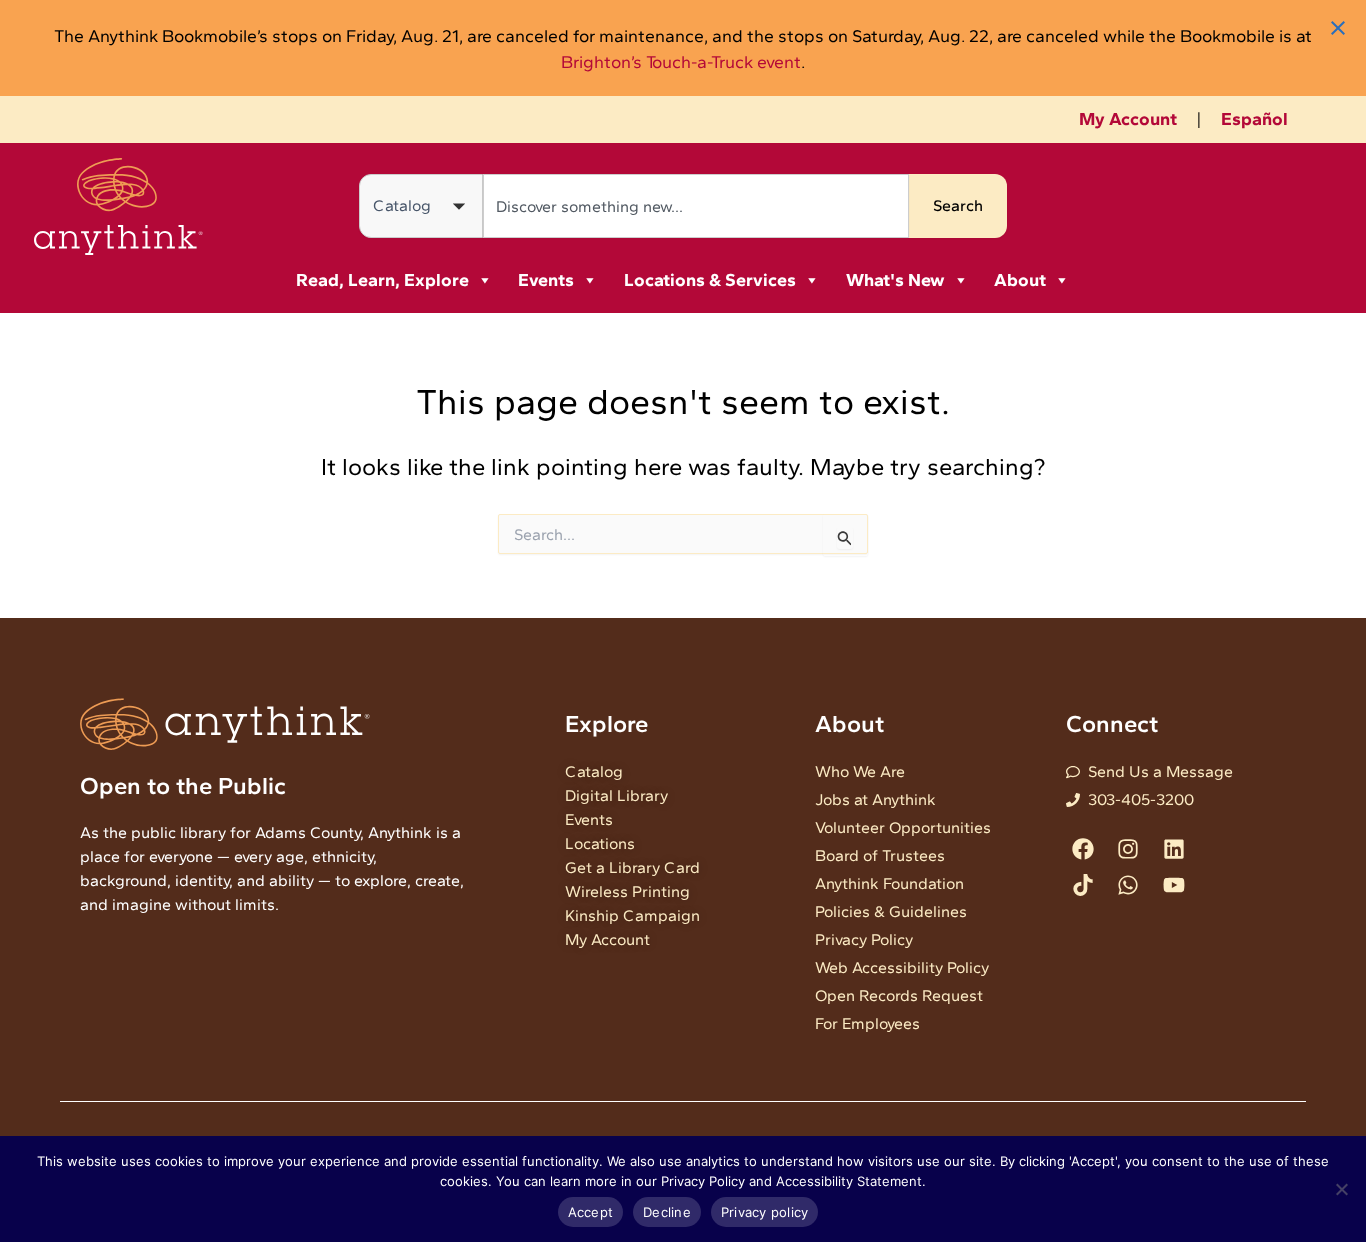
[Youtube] (1173, 884)
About (1020, 280)
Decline (667, 1212)
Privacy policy (765, 1212)
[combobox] (696, 206)
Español (1254, 119)
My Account (1128, 119)
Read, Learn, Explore (382, 280)
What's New (895, 280)
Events (546, 280)
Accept (591, 1212)
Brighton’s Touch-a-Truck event (681, 61)
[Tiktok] (1083, 884)
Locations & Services (710, 280)
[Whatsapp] (1128, 884)
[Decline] (1341, 1189)
